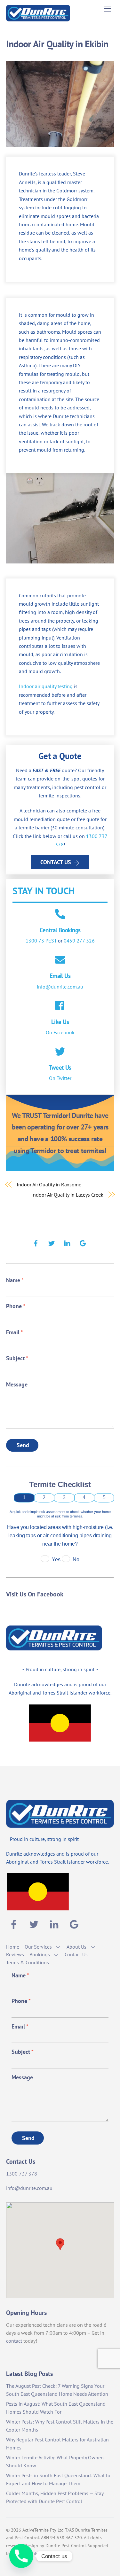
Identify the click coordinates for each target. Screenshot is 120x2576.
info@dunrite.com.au (60, 987)
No (76, 1560)
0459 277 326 (79, 941)
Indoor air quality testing (46, 686)
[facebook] (36, 1242)
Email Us (60, 976)
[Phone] (21, 2556)
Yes (56, 1560)
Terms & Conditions (28, 1962)
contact (14, 2341)
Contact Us (56, 862)
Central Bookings (60, 930)
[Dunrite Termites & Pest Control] (38, 19)
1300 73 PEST (41, 941)
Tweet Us (60, 1067)
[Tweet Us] (60, 1052)
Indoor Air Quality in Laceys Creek (67, 1195)
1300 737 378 (22, 2174)
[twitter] (52, 1242)
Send (23, 1445)
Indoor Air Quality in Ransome (49, 1184)
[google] (83, 1242)
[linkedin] (67, 1242)
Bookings (40, 1954)
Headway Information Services (42, 2553)
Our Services (38, 1947)
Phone (16, 1306)
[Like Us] (60, 1006)
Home (13, 1947)
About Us (76, 1947)
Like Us (60, 1022)
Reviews (15, 1954)
